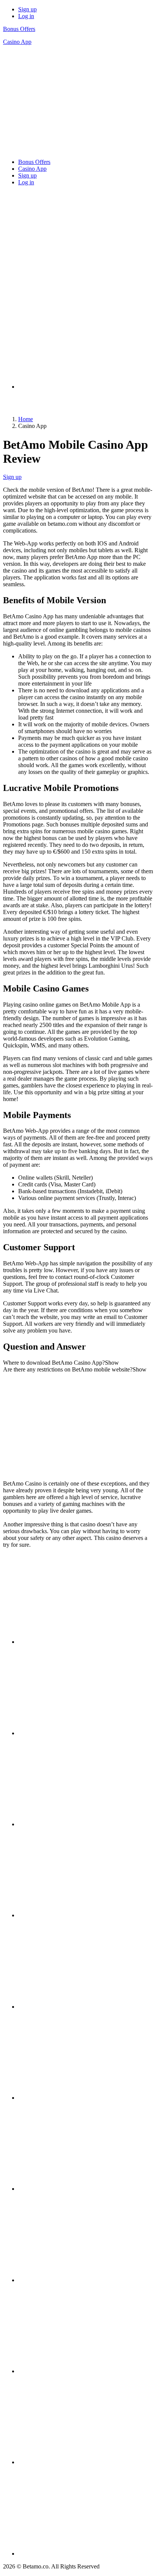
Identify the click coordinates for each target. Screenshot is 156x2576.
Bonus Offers (19, 29)
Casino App (17, 42)
